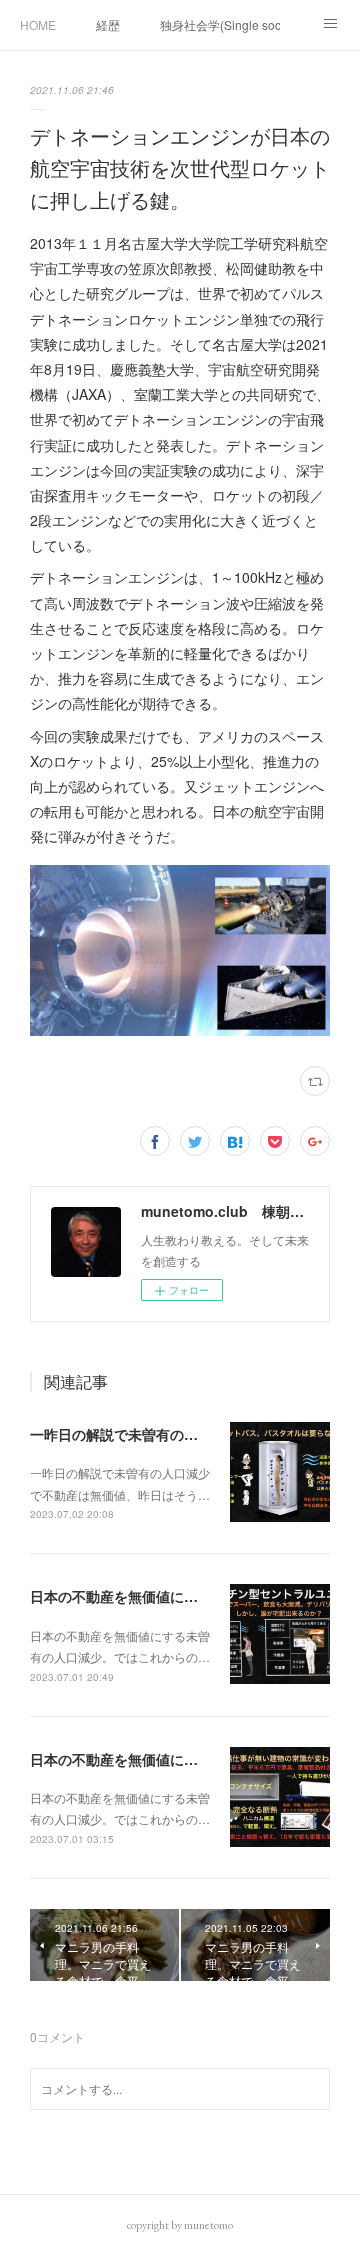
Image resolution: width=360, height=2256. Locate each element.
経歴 (108, 24)
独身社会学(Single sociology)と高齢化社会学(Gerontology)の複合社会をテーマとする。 (220, 24)
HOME (38, 24)
